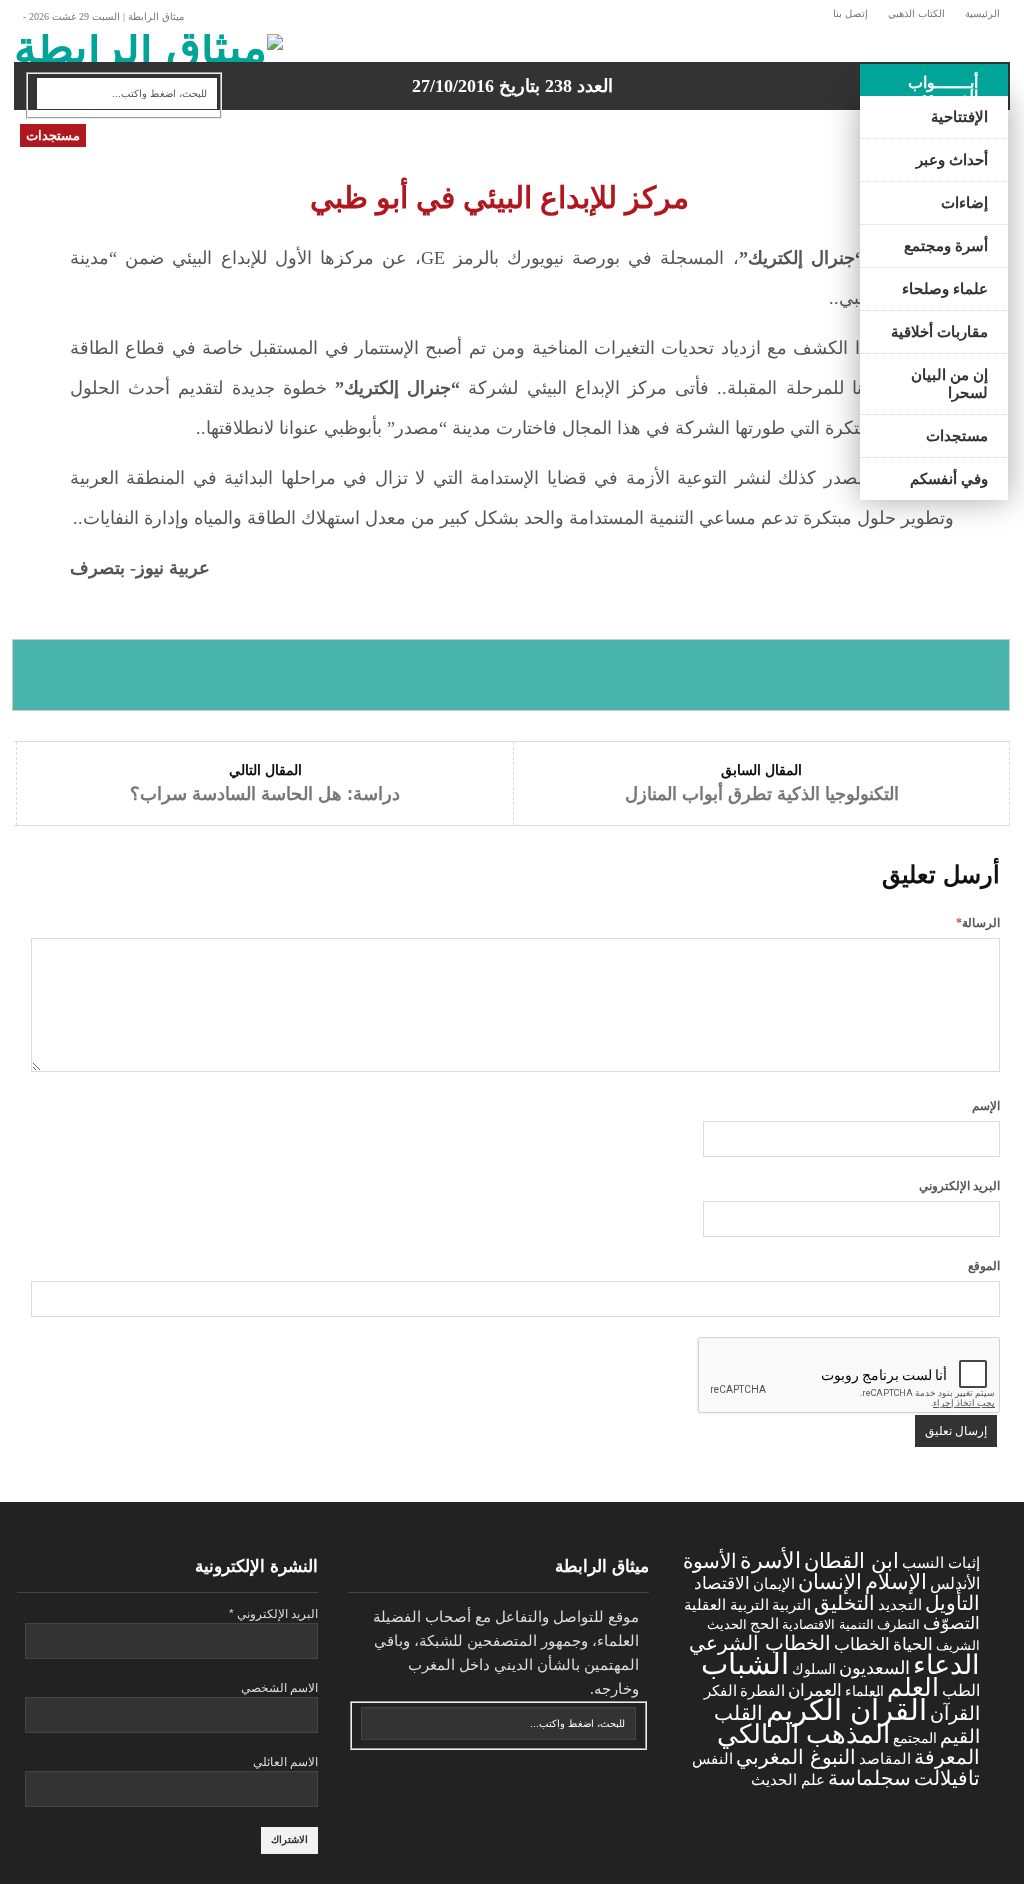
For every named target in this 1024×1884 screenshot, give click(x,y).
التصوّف (951, 1623)
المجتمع (915, 1738)
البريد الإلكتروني (959, 1186)
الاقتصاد (722, 1583)
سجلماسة (869, 1777)
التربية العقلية (726, 1604)
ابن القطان (851, 1560)
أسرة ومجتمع (946, 246)
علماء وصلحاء (945, 289)
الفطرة (762, 1691)
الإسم (986, 1106)
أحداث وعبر (952, 160)
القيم (960, 1736)
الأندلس (955, 1583)
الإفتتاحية (959, 117)
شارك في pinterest (710, 675)
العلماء (864, 1691)
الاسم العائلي (285, 1762)
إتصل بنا (850, 13)
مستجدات (957, 436)
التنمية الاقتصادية (828, 1624)
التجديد (900, 1604)
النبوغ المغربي (796, 1757)
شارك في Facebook (112, 675)
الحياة (913, 1644)
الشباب (745, 1663)
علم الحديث (788, 1780)
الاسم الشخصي (279, 1688)
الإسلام (896, 1581)
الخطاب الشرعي (760, 1642)
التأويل (952, 1603)
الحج (764, 1623)
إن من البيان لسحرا (949, 384)
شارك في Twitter (311, 675)
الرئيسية (982, 13)
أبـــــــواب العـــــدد (943, 89)
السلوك (814, 1669)
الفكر (720, 1691)
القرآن (955, 1713)
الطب (961, 1690)
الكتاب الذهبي (916, 13)
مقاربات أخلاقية (939, 332)
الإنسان (830, 1581)
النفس (712, 1758)
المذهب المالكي (803, 1734)
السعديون (874, 1668)
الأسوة (710, 1560)
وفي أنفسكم (949, 479)
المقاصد (885, 1759)
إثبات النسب (941, 1562)
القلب (738, 1713)
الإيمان (774, 1584)
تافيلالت (947, 1777)
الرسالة (978, 923)
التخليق (844, 1602)
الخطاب (862, 1644)
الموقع (984, 1266)
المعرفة (947, 1757)
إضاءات (964, 203)
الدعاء (946, 1665)
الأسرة (770, 1560)
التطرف (898, 1624)
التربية (791, 1605)
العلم (913, 1687)
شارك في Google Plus (510, 675)
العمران (815, 1690)
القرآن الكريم (846, 1710)
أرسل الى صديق (909, 675)
